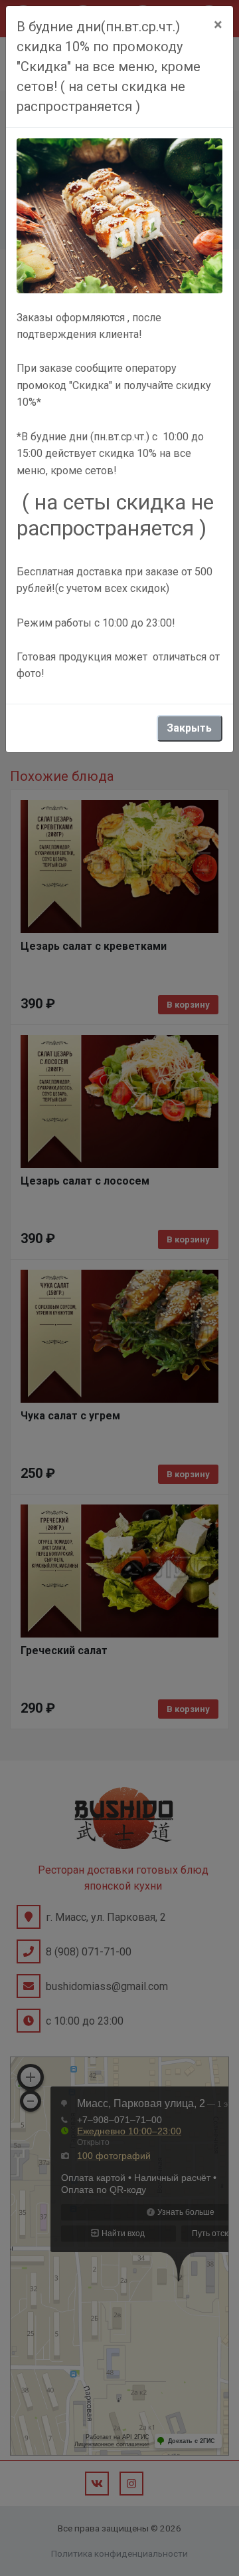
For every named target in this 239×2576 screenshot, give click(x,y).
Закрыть (189, 728)
